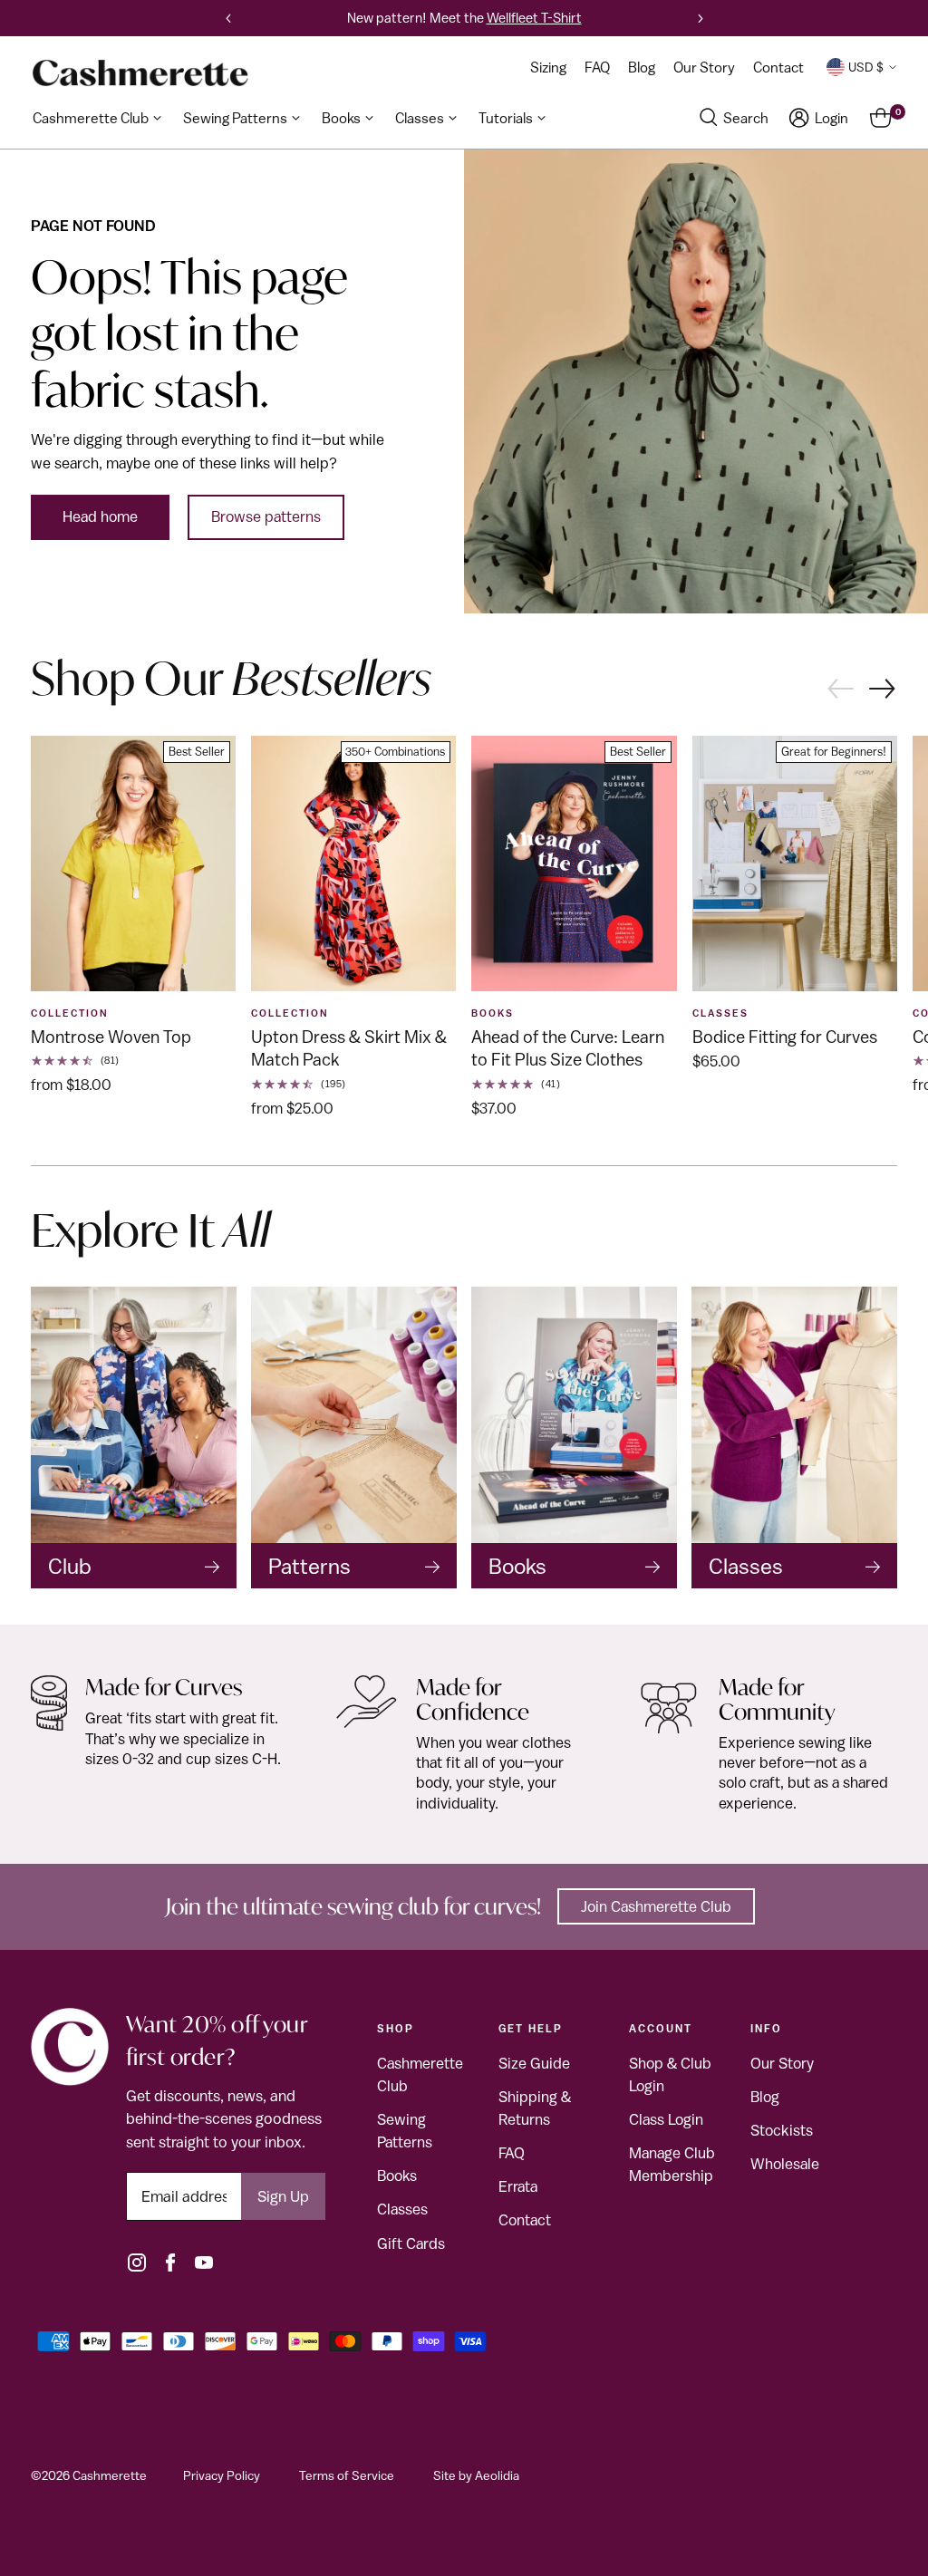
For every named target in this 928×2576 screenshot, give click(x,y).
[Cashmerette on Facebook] (170, 2262)
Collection (70, 1013)
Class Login (666, 2119)
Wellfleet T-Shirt (534, 18)
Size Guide (534, 2063)
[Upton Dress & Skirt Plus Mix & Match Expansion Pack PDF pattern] (353, 864)
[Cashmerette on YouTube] (204, 2262)
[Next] (701, 18)
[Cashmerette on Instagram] (137, 2262)
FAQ (512, 2153)
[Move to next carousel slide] (883, 690)
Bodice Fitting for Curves (785, 1037)
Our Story (782, 2063)
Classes (402, 2209)
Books (493, 1013)
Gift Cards (411, 2243)
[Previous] (228, 18)
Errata (518, 2186)
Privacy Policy (222, 2475)
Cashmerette (110, 2475)
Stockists (782, 2130)
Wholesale (785, 2164)
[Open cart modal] (880, 118)
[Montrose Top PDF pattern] (133, 864)
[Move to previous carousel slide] (840, 687)
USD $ (866, 67)
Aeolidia (497, 2475)
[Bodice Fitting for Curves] (795, 864)
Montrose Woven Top (111, 1037)
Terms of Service (347, 2475)
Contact (525, 2220)
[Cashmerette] (140, 73)
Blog (765, 2097)
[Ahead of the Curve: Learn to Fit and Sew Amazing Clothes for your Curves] (574, 864)
